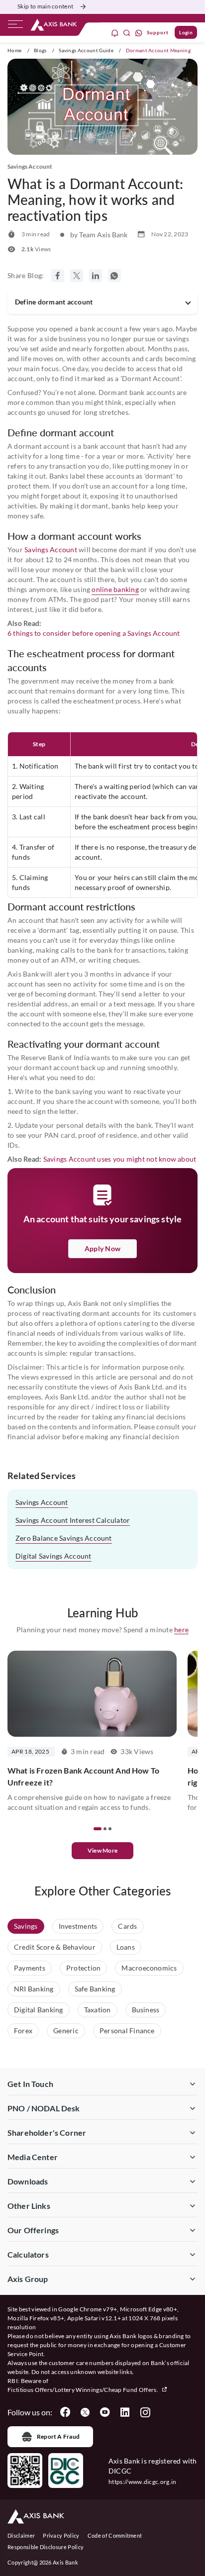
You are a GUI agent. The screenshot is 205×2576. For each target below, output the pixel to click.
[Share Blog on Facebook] (58, 276)
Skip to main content (45, 6)
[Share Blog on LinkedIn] (96, 276)
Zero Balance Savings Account (64, 1538)
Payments (30, 1968)
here (181, 1630)
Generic (66, 2031)
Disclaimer (21, 2535)
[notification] (115, 33)
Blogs (40, 50)
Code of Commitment (115, 2535)
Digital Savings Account (53, 1556)
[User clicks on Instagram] (145, 2412)
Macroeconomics (149, 1968)
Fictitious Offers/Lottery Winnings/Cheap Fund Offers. (83, 2390)
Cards (127, 1926)
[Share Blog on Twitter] (77, 276)
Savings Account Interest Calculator (73, 1520)
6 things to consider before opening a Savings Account (94, 633)
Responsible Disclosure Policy (46, 2547)
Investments (78, 1926)
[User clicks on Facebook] (65, 2412)
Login (186, 32)
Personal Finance (127, 2031)
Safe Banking (95, 1989)
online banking (115, 589)
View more (102, 1850)
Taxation (98, 2010)
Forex (23, 2031)
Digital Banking (39, 2010)
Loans (126, 1947)
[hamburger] (15, 26)
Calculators (28, 2254)
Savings (26, 1926)
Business (146, 2010)
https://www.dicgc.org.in (143, 2482)
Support (158, 32)
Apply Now (102, 1248)
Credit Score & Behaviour (55, 1947)
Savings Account (51, 549)
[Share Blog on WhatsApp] (114, 276)
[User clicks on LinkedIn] (125, 2412)
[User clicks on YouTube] (105, 2412)
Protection (83, 1968)
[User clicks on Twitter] (85, 2412)
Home (14, 50)
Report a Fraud (58, 2436)
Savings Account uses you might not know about (120, 1159)
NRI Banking (34, 1989)
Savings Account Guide (86, 50)
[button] (98, 1829)
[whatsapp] (139, 33)
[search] (127, 33)
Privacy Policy (61, 2535)
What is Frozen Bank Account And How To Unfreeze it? (83, 1776)
